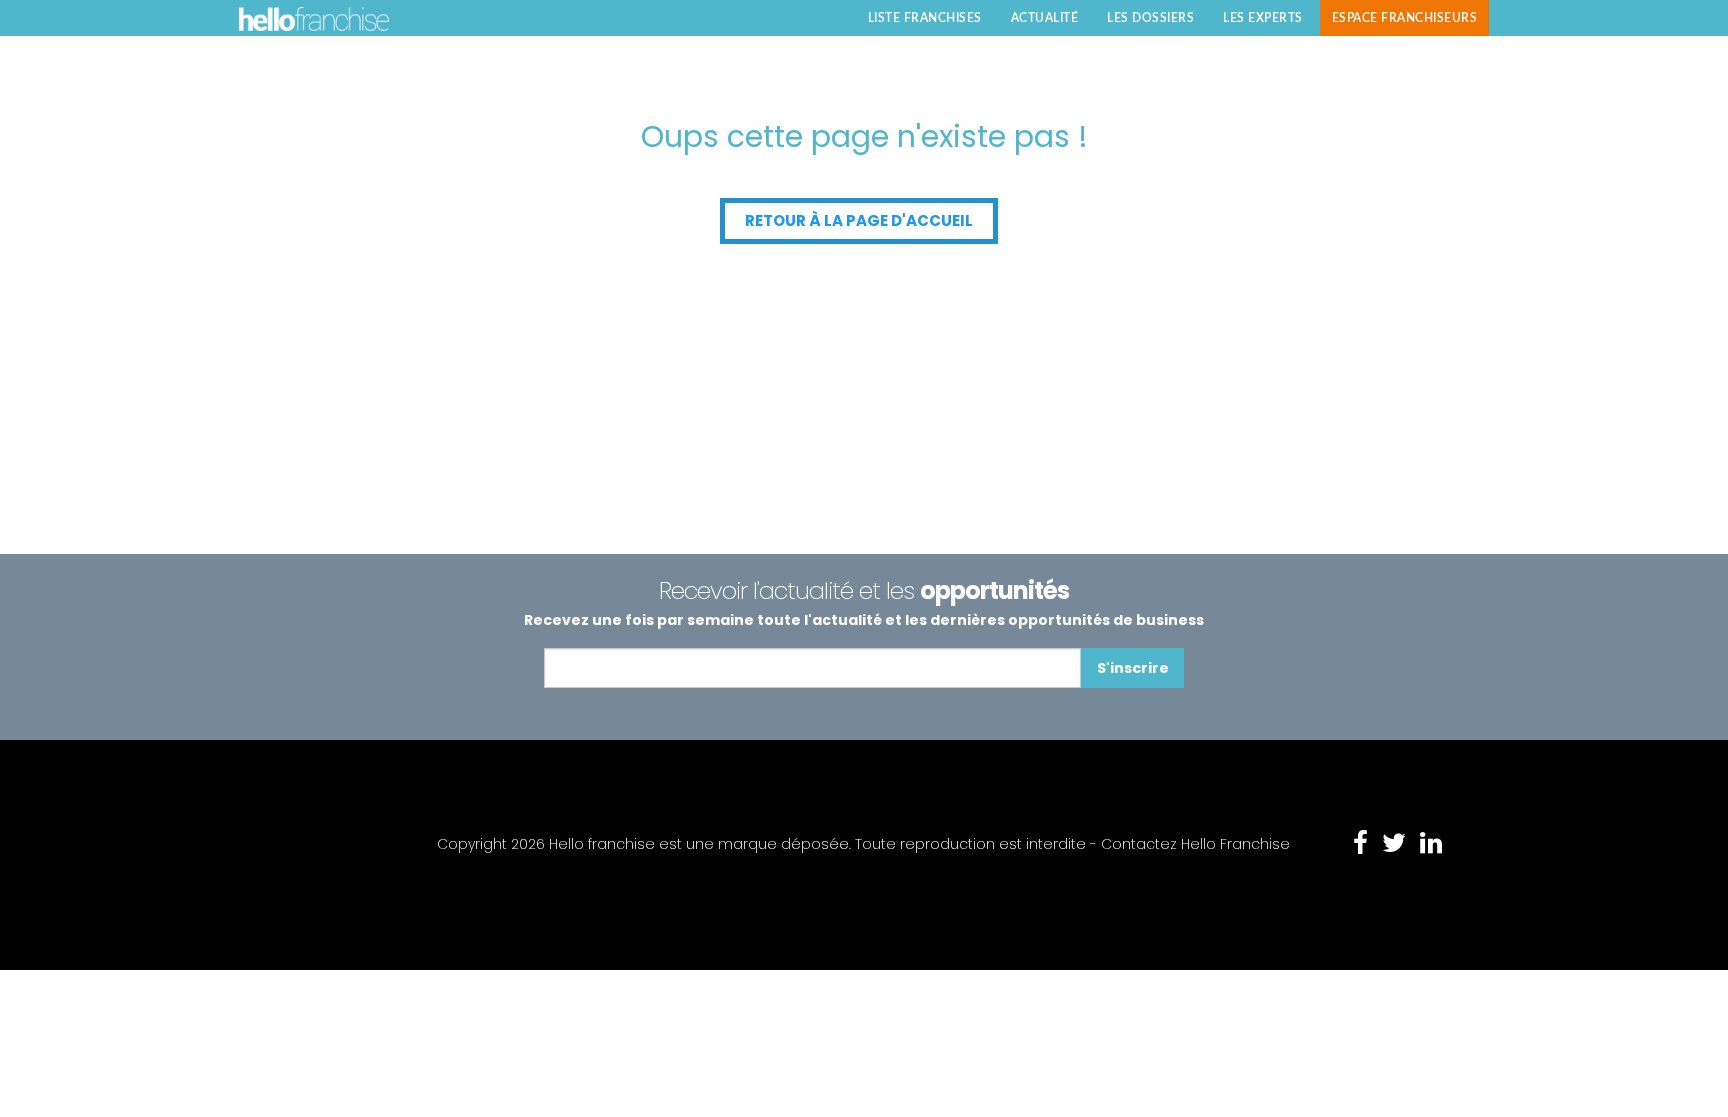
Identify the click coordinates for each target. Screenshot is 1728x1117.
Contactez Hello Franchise (1195, 844)
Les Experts (1263, 18)
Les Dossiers (1150, 18)
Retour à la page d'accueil (859, 220)
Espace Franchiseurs (1405, 18)
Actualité (1045, 18)
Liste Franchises (925, 18)
